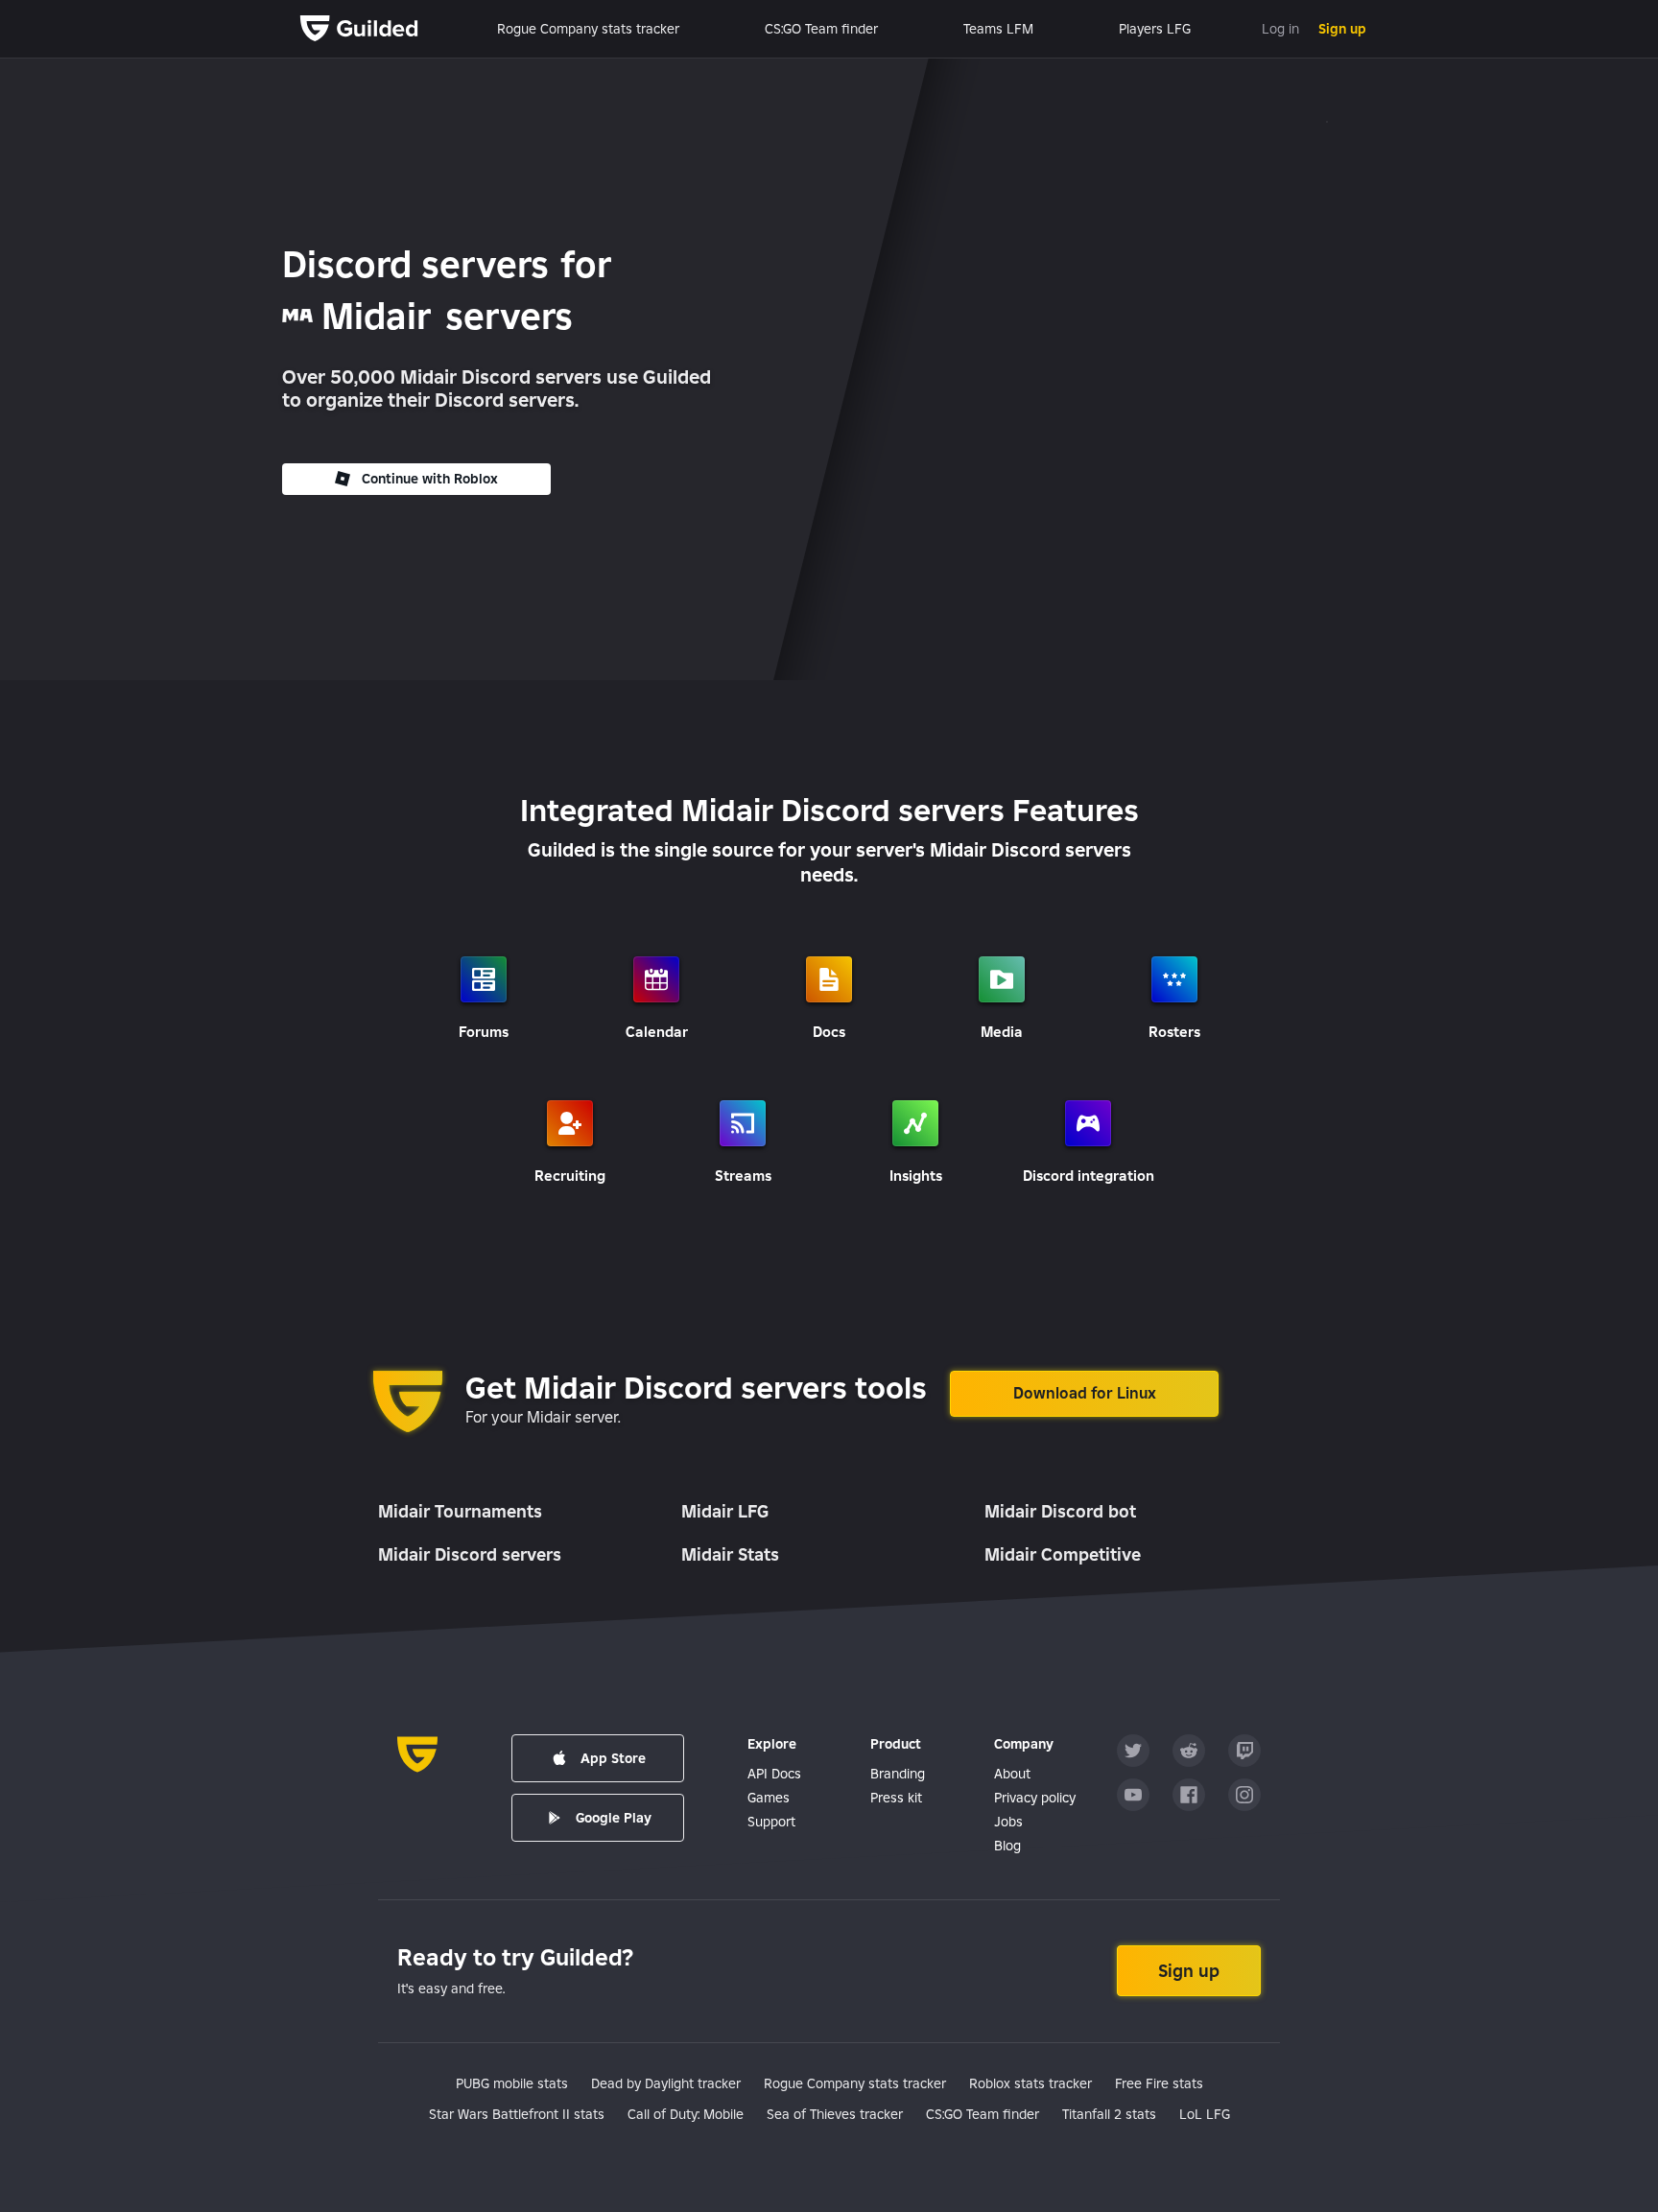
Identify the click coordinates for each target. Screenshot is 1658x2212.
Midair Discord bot (1060, 1511)
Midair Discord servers (470, 1554)
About (1012, 1774)
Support (771, 1822)
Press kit (896, 1798)
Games (769, 1798)
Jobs (1008, 1822)
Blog (1007, 1846)
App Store (613, 1758)
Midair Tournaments (460, 1511)
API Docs (774, 1774)
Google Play (614, 1818)
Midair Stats (730, 1554)
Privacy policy (1035, 1798)
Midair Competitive (1063, 1554)
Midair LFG (725, 1511)
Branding (898, 1774)
